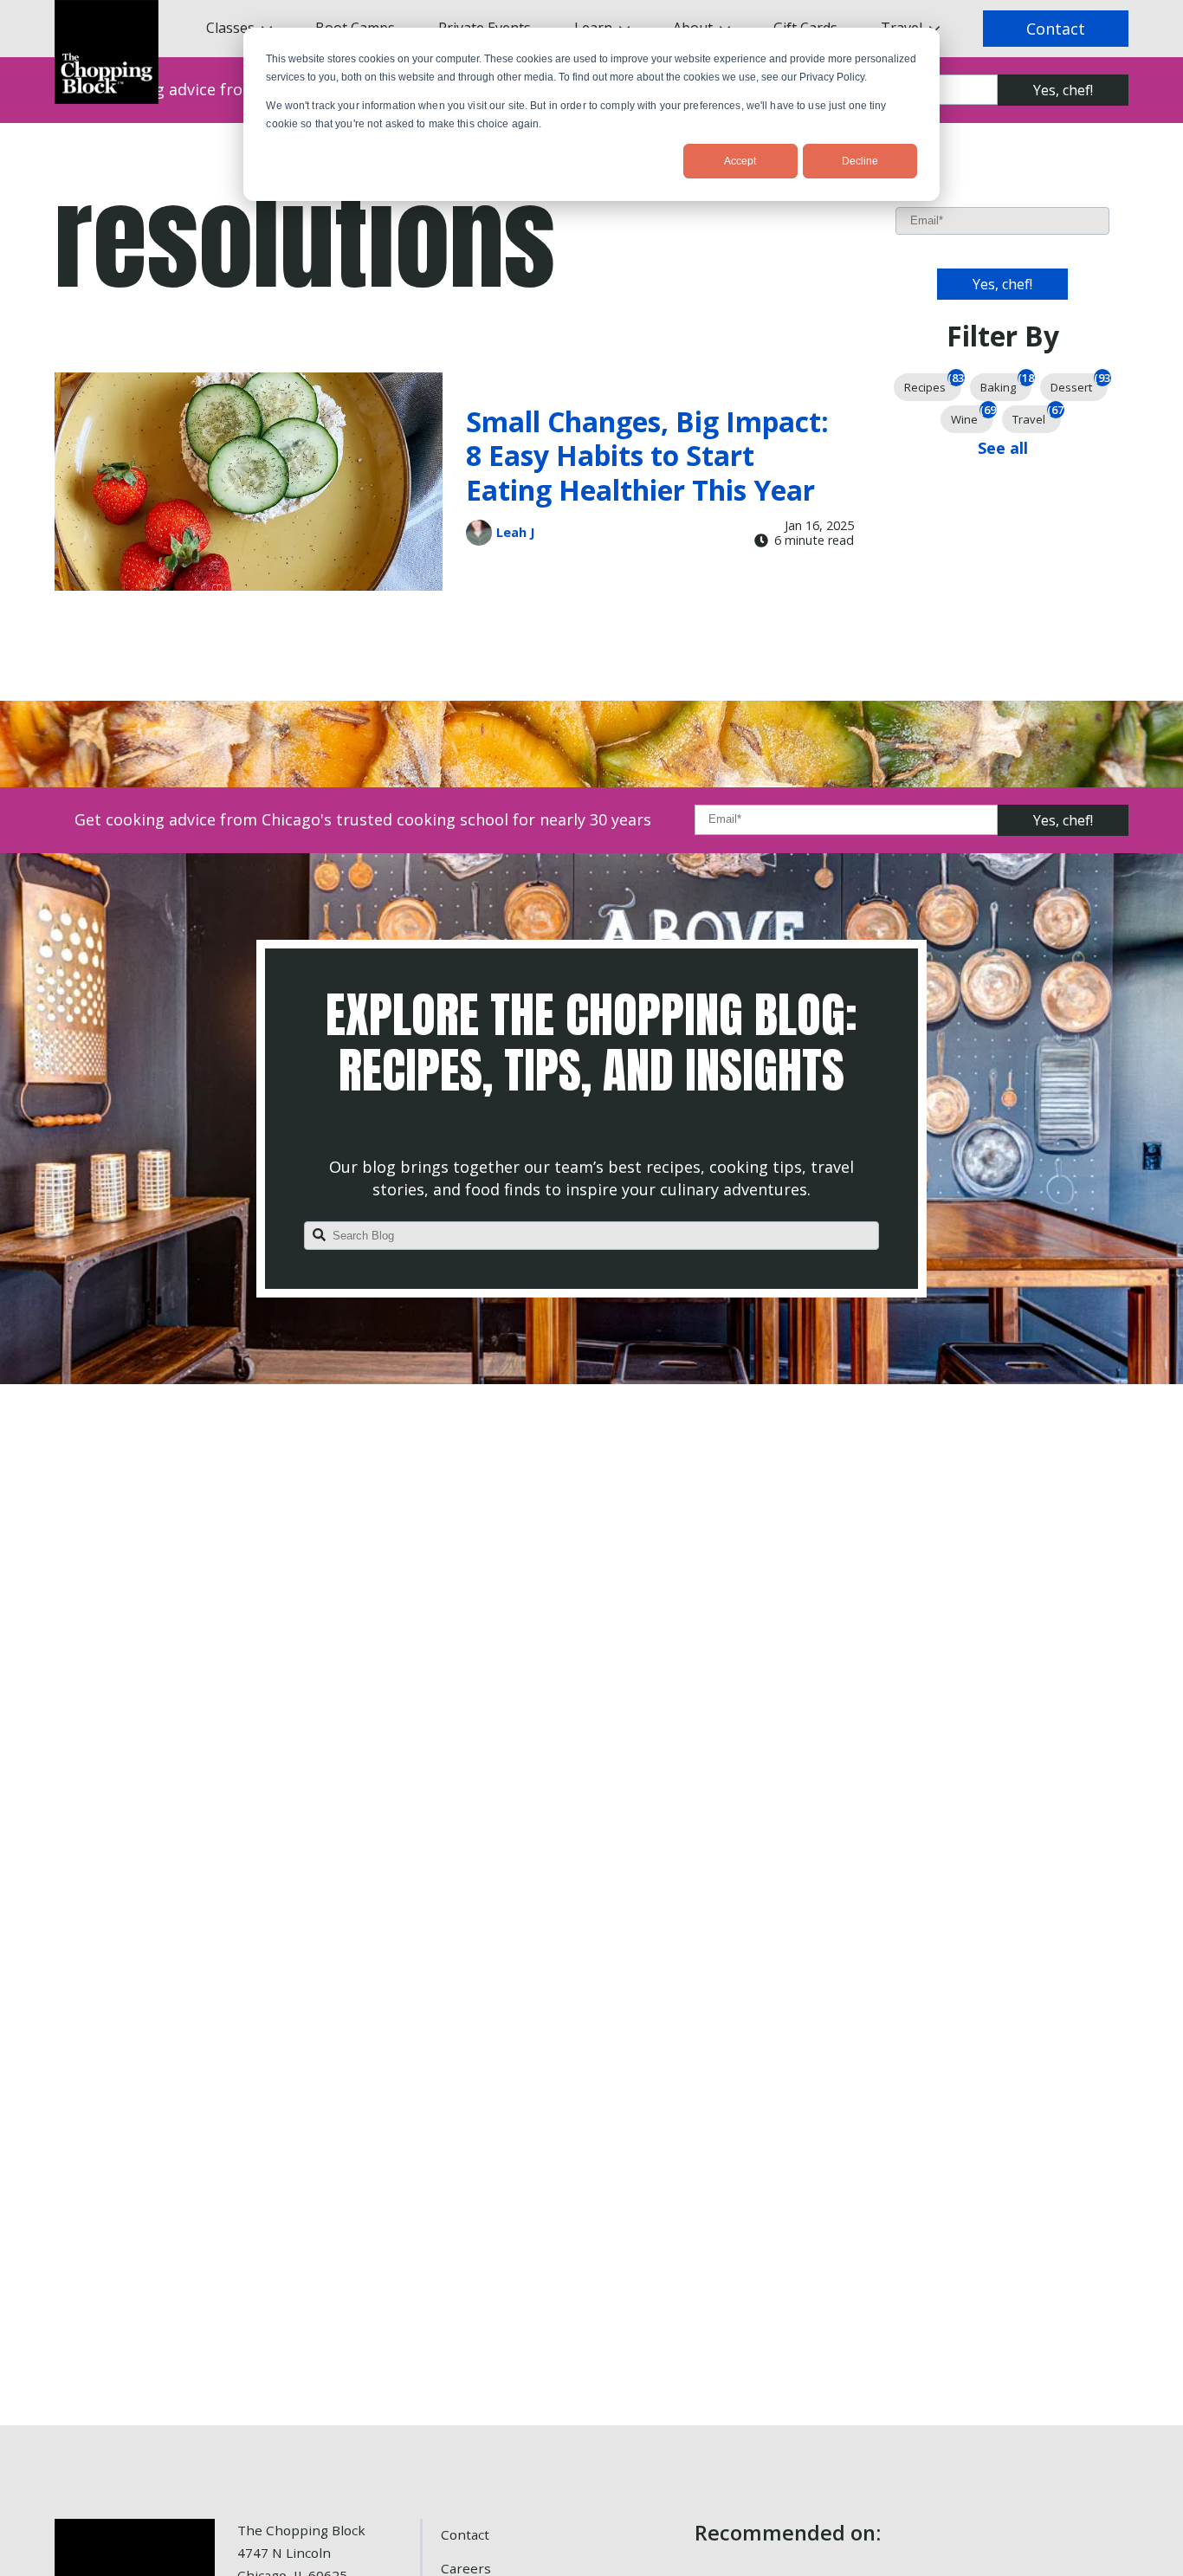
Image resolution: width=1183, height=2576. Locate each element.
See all (1003, 448)
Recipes (933, 384)
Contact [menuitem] (465, 2534)
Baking (1006, 384)
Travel (1037, 416)
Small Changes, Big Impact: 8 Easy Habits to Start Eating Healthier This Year (647, 456)
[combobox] (591, 1236)
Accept (740, 161)
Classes (230, 28)
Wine (972, 416)
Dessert (1079, 384)
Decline (860, 161)
